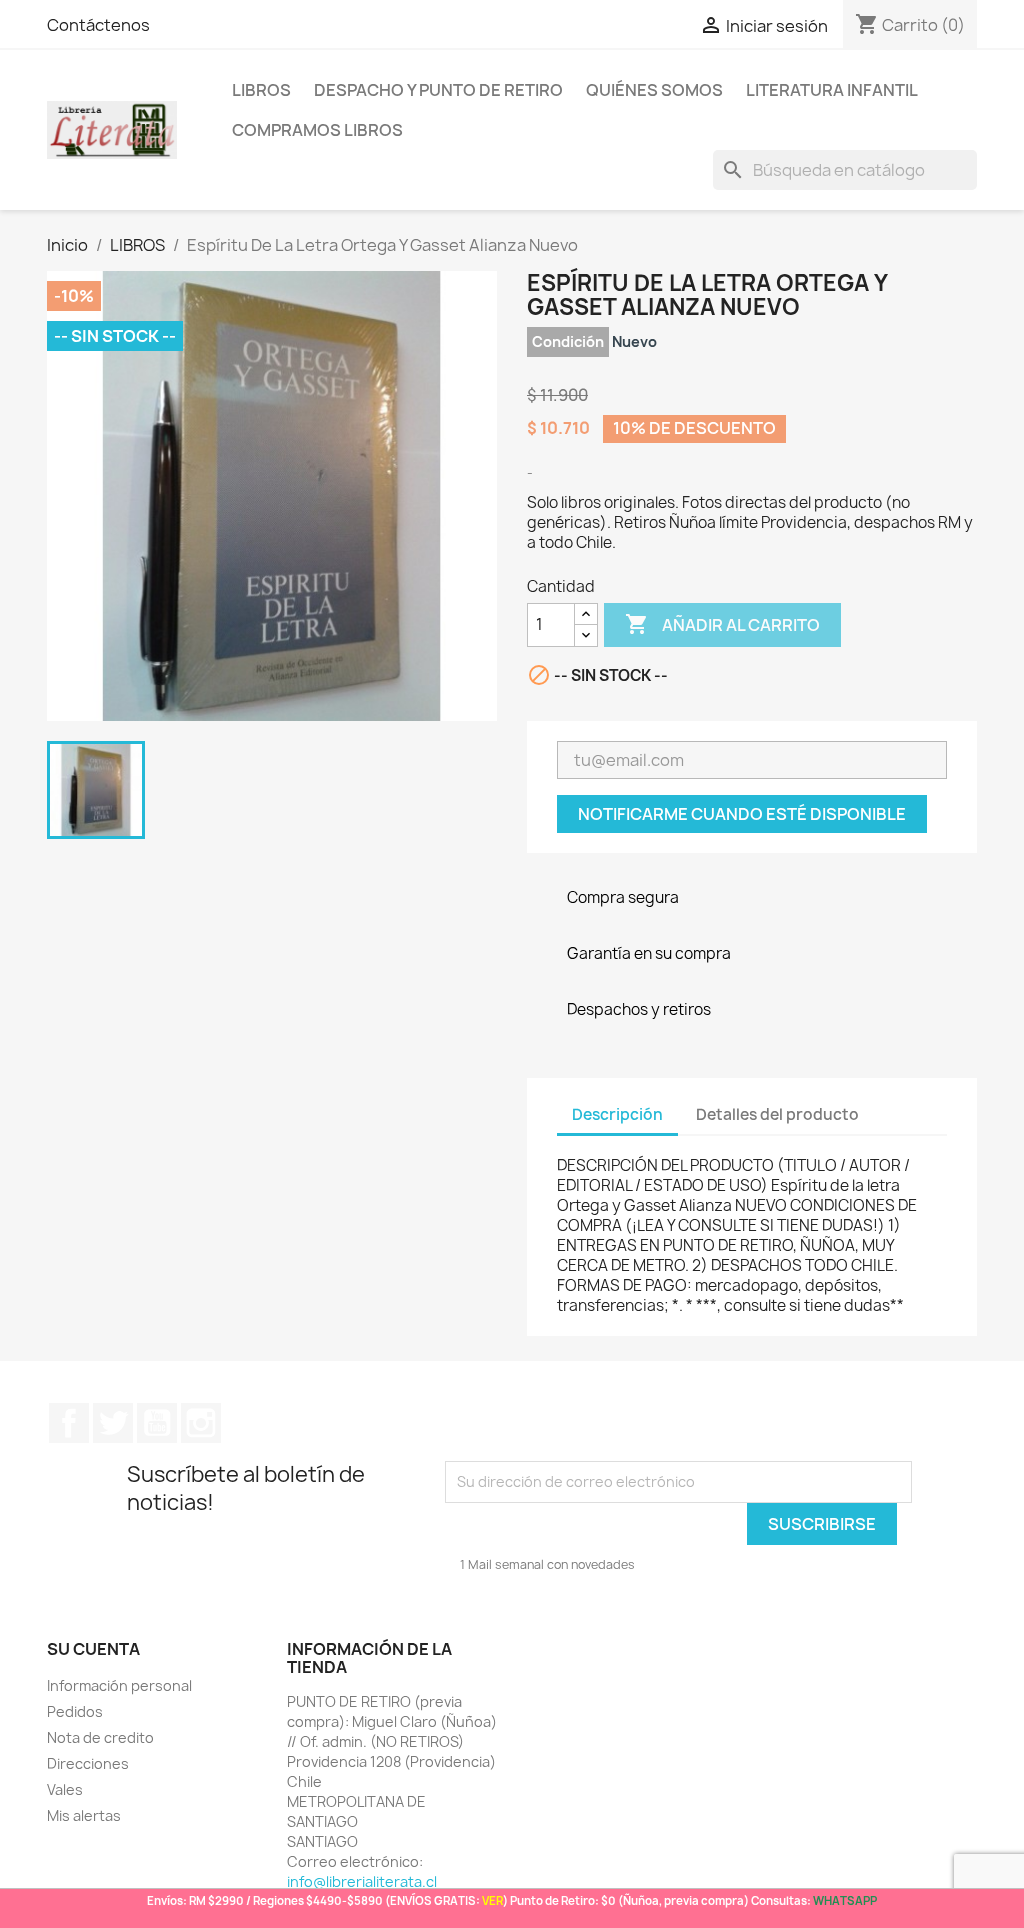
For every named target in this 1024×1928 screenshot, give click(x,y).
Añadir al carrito (722, 624)
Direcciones (88, 1763)
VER (492, 1900)
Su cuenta (93, 1649)
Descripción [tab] (617, 1114)
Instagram (201, 1423)
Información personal (119, 1685)
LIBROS (261, 90)
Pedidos (75, 1711)
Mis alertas (84, 1815)
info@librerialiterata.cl (362, 1881)
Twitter (113, 1423)
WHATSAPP (845, 1900)
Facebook (69, 1423)
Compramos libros (317, 130)
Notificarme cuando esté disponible (742, 814)
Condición (568, 341)
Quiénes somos (654, 90)
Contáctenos (98, 25)
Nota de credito (100, 1737)
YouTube (157, 1423)
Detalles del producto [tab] (777, 1114)
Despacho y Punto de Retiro (438, 90)
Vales (65, 1789)
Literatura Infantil (832, 90)
